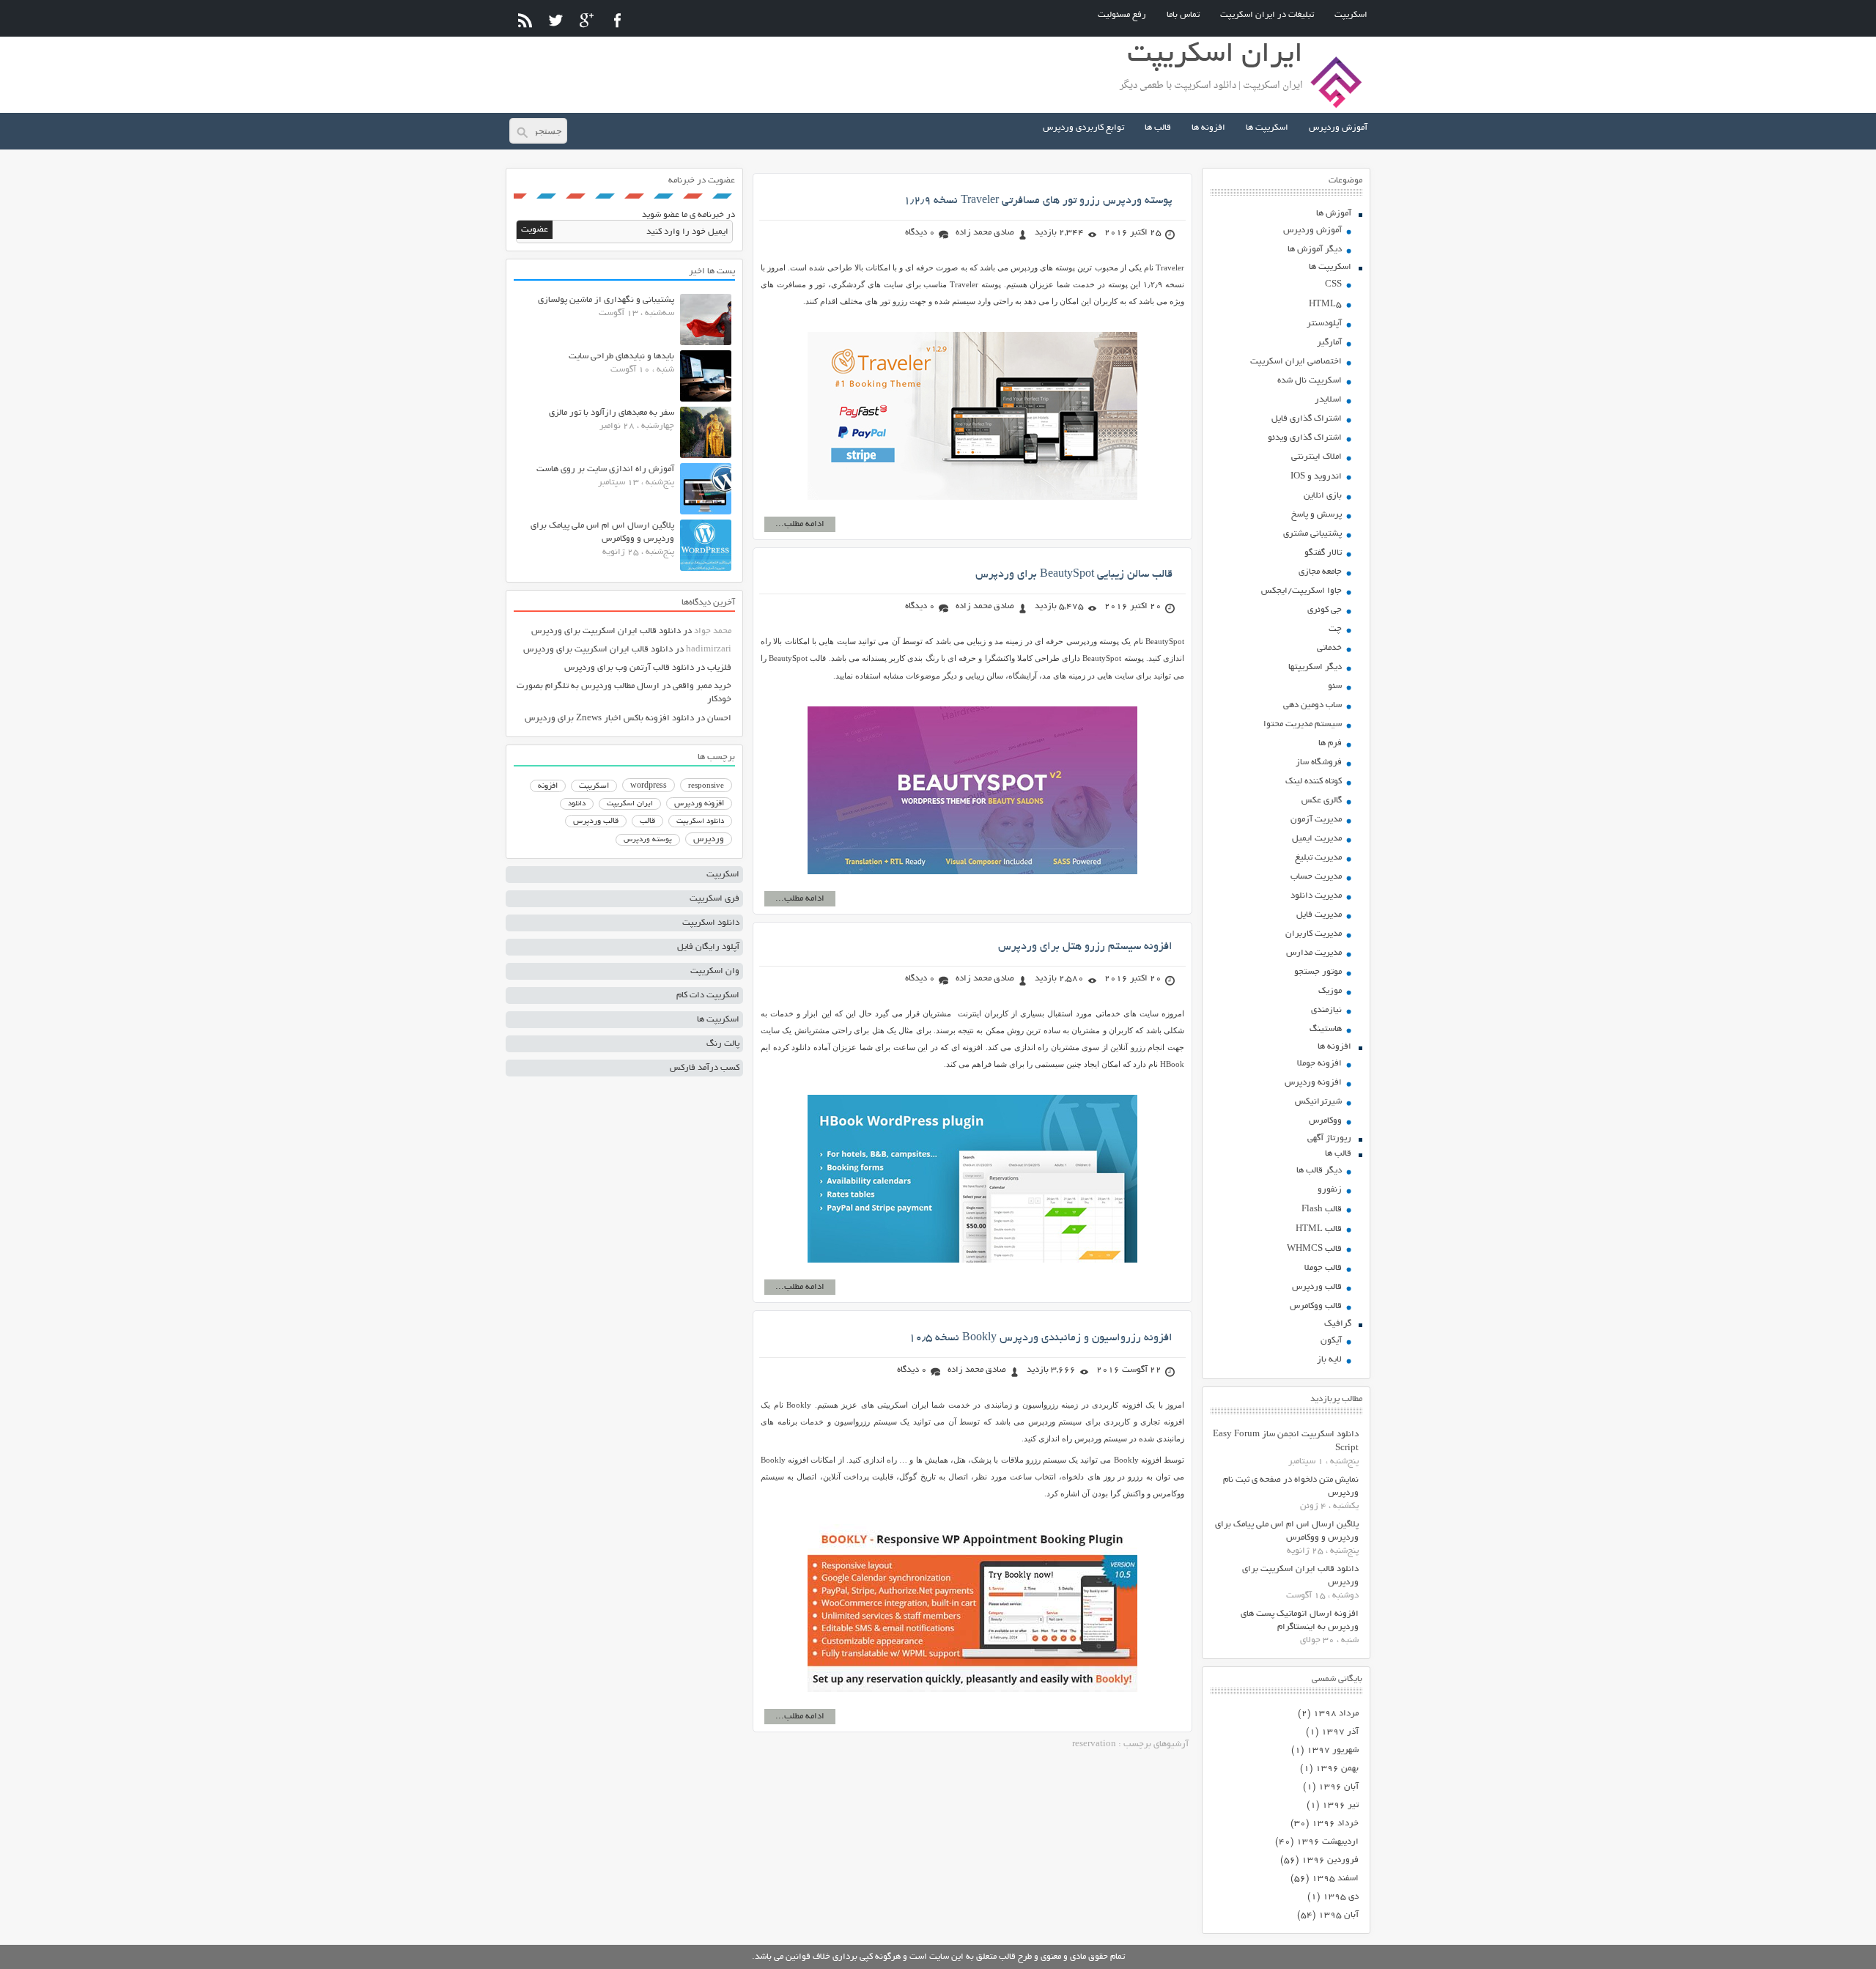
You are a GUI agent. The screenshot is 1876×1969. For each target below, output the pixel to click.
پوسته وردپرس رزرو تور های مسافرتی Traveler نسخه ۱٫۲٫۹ (1038, 201)
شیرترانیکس (1318, 1102)
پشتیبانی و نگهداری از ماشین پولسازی (606, 300)
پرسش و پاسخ (1316, 515)
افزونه (548, 786)
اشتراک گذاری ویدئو (1305, 438)
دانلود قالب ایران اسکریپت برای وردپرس (606, 631)
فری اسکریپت (714, 899)
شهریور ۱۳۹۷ (1333, 1750)
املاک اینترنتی (1316, 457)
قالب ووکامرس (1316, 1306)
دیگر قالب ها (1319, 1171)
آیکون (1331, 1341)
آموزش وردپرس (1338, 128)
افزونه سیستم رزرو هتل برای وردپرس (1085, 947)
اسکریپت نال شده (1310, 381)
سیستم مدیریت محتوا (1303, 724)
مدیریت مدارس (1314, 953)
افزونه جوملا (1319, 1064)
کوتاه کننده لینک (1314, 782)
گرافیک (1338, 1324)
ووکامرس (1325, 1121)
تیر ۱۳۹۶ (1340, 1805)
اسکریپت (1351, 15)
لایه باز (1329, 1360)
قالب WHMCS (1314, 1249)
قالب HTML (1319, 1229)
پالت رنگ (723, 1044)
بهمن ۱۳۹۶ (1337, 1769)
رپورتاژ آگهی (1329, 1138)
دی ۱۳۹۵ (1341, 1897)
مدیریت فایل (1319, 915)
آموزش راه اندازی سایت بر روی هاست (605, 469)
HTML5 (1325, 304)
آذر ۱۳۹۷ (1340, 1732)
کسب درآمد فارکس (705, 1068)
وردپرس (709, 839)
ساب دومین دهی (1312, 705)
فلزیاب (719, 668)
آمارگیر (1329, 343)
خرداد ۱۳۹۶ (1335, 1824)
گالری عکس (1322, 801)
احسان (719, 718)
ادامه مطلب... (800, 524)
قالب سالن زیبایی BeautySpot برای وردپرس (1074, 575)
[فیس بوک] (617, 20)
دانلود (577, 804)
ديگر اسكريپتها (1315, 667)
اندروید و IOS (1316, 477)
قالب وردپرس (1317, 1287)
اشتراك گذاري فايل (1307, 419)
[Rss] (525, 20)
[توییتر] (556, 20)
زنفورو (1330, 1190)
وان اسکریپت (715, 971)
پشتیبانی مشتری (1312, 534)
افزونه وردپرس (1313, 1083)
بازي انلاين (1323, 496)
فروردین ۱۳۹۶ (1330, 1860)
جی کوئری (1325, 610)
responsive (706, 786)
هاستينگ (1326, 1029)
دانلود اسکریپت (700, 821)
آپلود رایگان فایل (708, 947)
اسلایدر (1328, 400)
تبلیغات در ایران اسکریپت (1267, 15)
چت (1335, 629)
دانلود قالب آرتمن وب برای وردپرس (629, 668)
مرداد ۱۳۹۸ (1336, 1714)
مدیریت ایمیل (1317, 839)
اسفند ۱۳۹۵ (1335, 1879)
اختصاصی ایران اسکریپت (1296, 362)
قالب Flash (1322, 1209)
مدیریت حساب (1316, 877)
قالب (647, 821)
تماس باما (1183, 15)
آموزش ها (1334, 214)
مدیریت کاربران (1314, 934)
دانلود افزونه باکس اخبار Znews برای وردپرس (609, 718)
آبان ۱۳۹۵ (1338, 1915)
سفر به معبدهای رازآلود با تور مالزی (612, 413)
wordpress (649, 786)
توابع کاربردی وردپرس (1083, 128)
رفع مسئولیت (1122, 15)
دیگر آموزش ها (1315, 250)
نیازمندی (1326, 1010)
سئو (1335, 686)
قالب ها (1158, 128)
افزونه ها (1208, 128)
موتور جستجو (1318, 972)
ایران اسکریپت (630, 804)
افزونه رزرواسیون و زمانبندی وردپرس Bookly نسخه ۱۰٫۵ (1041, 1338)
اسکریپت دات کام (708, 995)
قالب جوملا (1323, 1268)
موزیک (1330, 991)
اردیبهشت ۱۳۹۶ (1327, 1842)
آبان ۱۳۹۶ (1338, 1787)
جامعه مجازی (1320, 572)
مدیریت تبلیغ (1318, 858)
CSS (1333, 285)
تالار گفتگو (1323, 553)
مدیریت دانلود (1316, 896)
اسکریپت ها (1267, 128)
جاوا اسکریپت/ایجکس (1301, 591)
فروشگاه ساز (1319, 762)
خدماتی (1329, 648)
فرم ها (1330, 743)
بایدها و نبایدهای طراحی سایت (621, 357)
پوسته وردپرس (648, 840)
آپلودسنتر (1324, 324)
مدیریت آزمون (1316, 820)
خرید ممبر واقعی (702, 686)
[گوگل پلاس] (587, 20)
